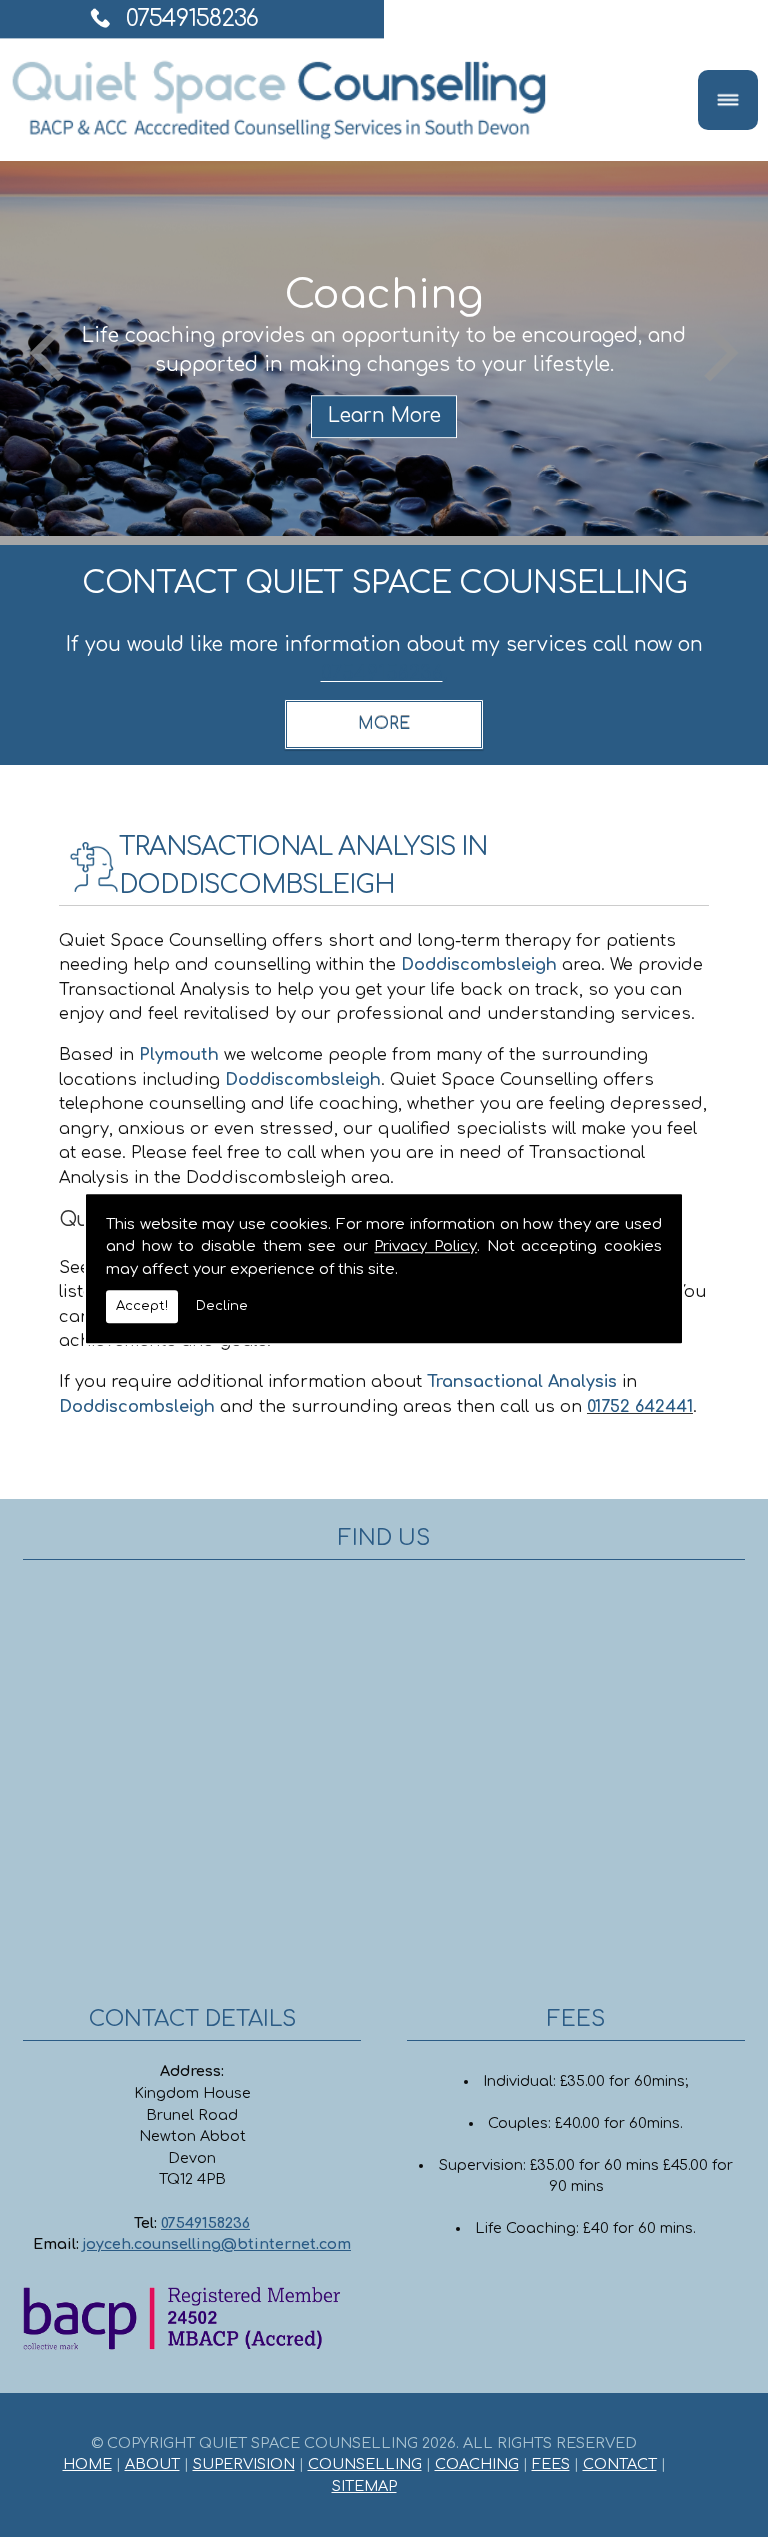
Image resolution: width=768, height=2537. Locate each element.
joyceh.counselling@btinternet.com (217, 2244)
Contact (620, 2464)
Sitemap (364, 2486)
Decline (222, 1306)
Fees (551, 2464)
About (152, 2464)
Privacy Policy (425, 1246)
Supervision (244, 2464)
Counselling (365, 2464)
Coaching (477, 2464)
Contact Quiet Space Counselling (384, 583)
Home (87, 2464)
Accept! (142, 1306)
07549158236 (192, 18)
